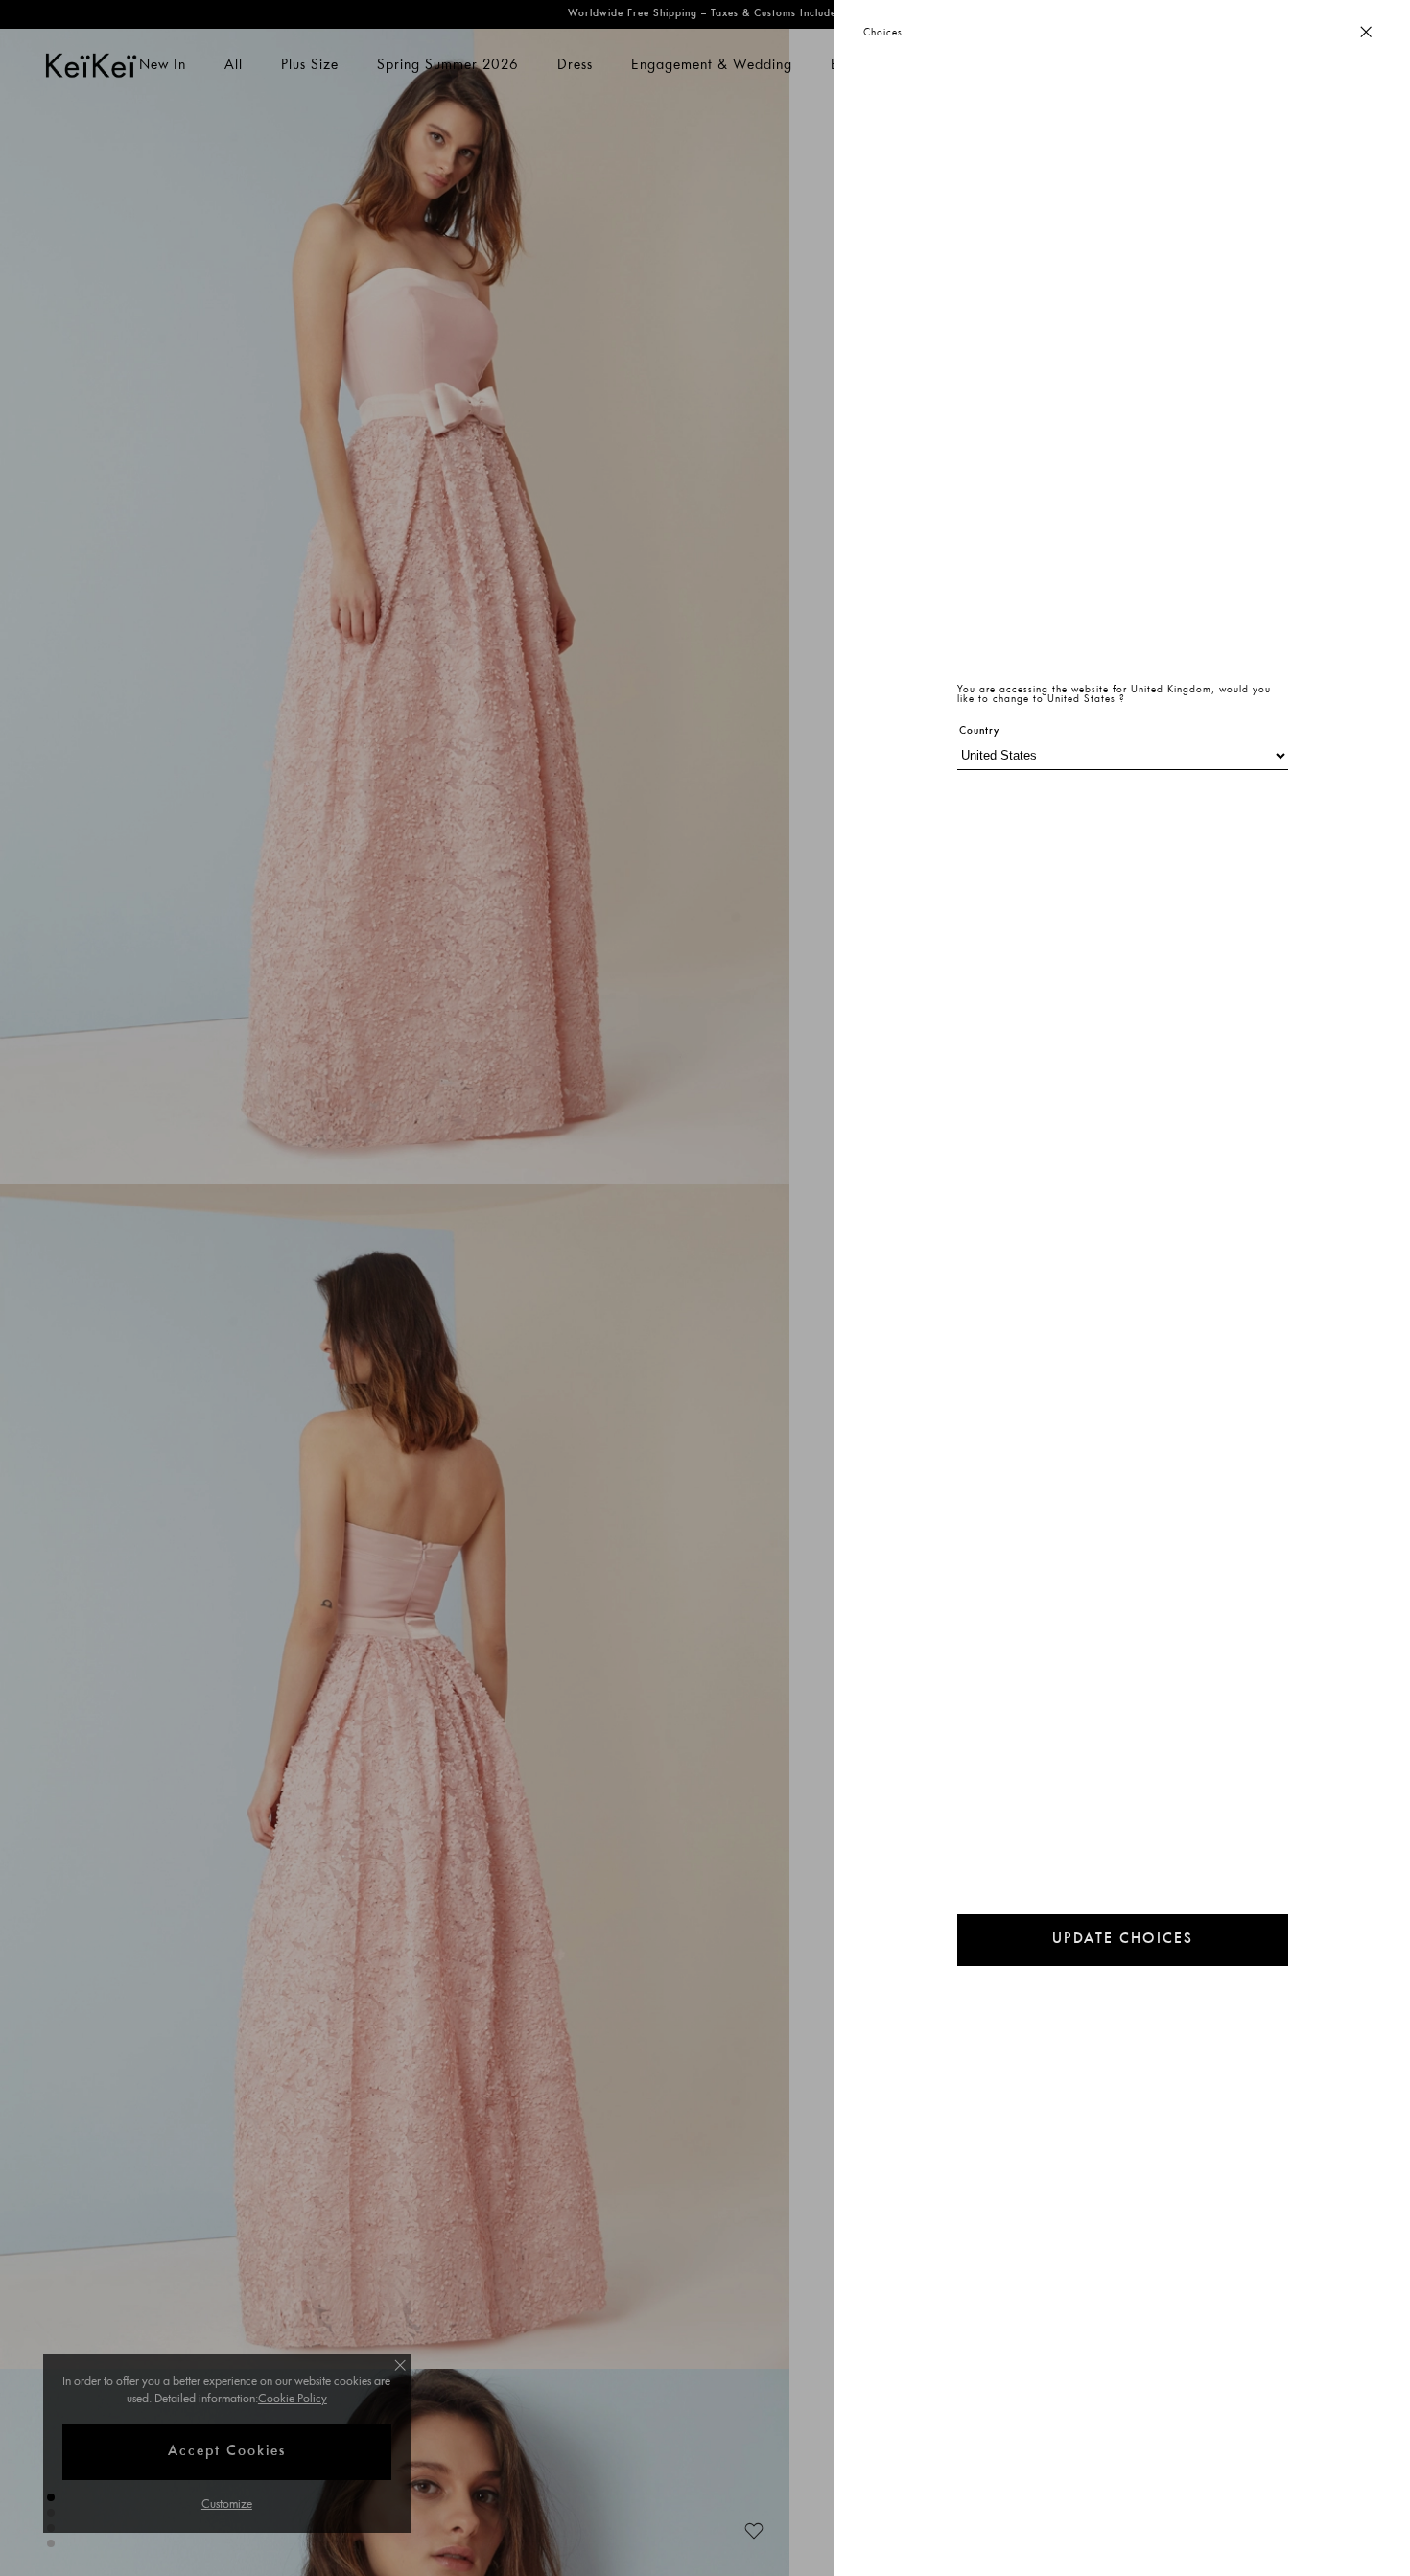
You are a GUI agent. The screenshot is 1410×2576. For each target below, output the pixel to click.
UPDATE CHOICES (1123, 1940)
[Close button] (1366, 33)
